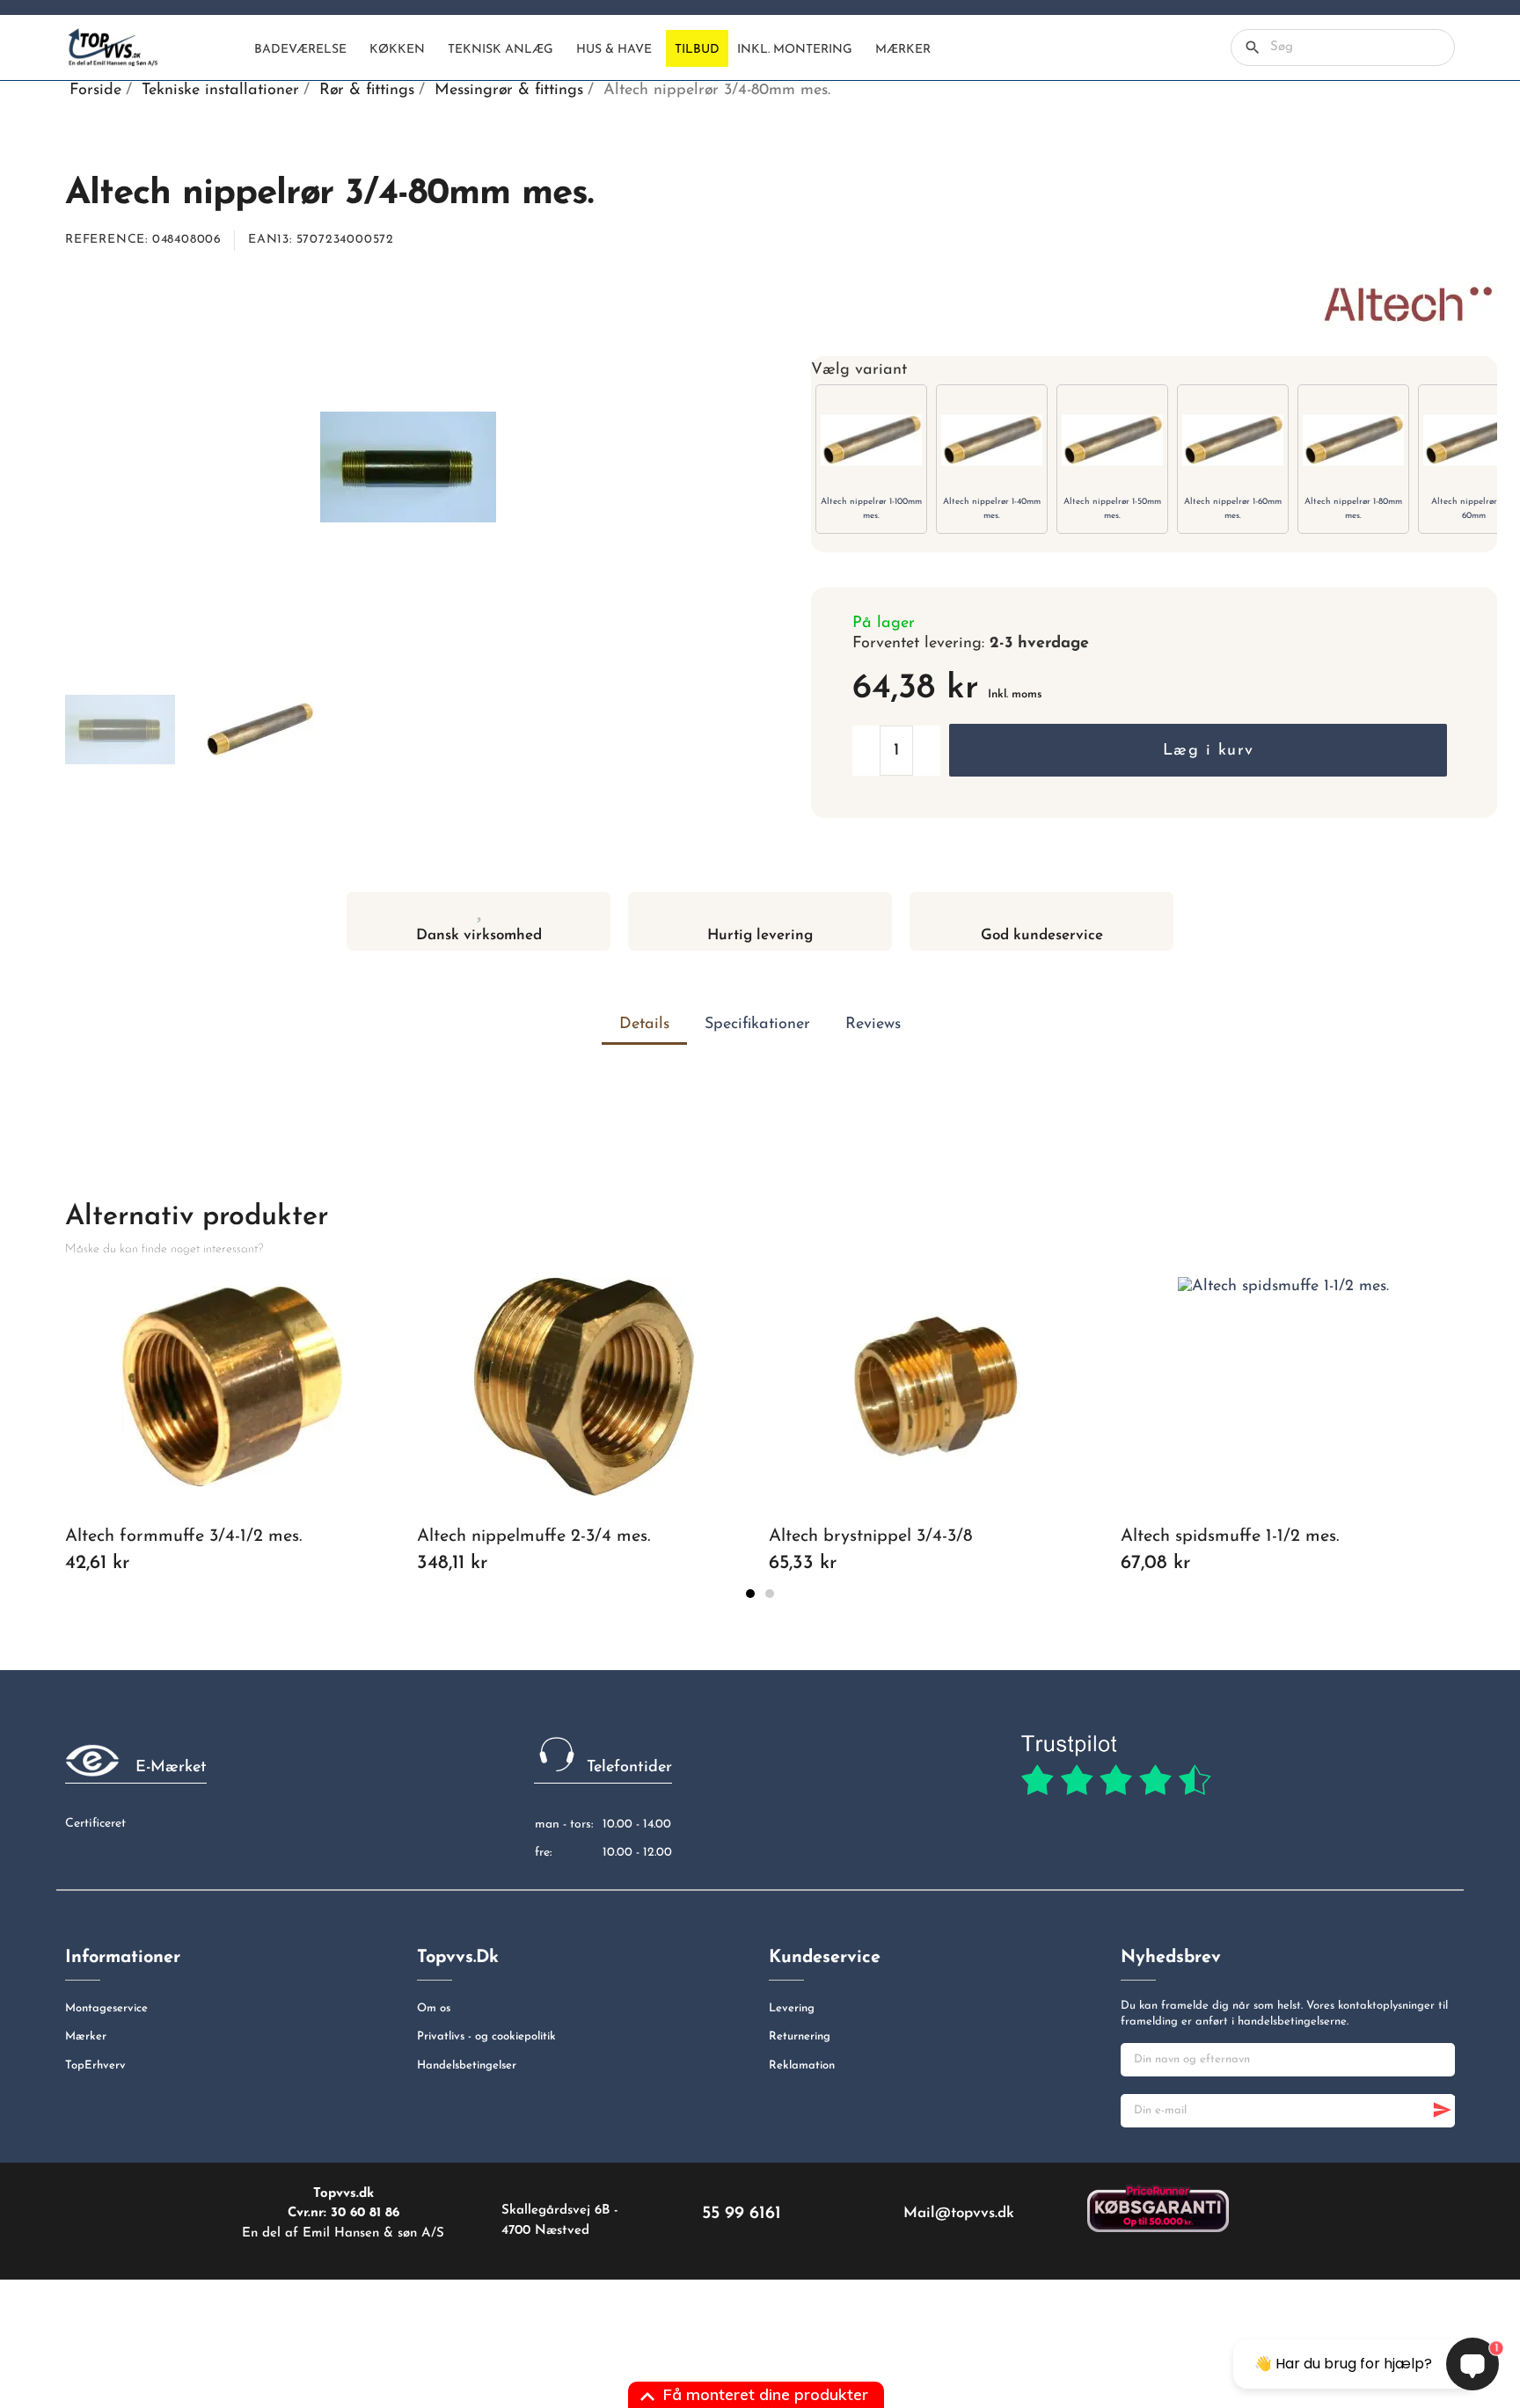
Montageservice (106, 2008)
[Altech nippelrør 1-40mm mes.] (992, 440)
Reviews (873, 1025)
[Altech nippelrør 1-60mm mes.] (1233, 440)
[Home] (230, 48)
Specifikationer (757, 1025)
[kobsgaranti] (1158, 2207)
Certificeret (95, 1824)
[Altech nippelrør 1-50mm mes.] (1112, 440)
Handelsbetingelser (467, 2065)
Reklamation (802, 2065)
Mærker (86, 2036)
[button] (1198, 750)
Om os (434, 2008)
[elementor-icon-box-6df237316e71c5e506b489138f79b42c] (479, 909)
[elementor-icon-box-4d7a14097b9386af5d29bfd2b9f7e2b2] (760, 909)
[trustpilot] (1116, 1767)
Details (644, 1025)
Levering (792, 2008)
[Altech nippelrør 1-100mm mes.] (871, 440)
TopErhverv (95, 2065)
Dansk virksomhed (479, 935)
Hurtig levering (760, 935)
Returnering (800, 2036)
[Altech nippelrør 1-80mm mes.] (1353, 440)
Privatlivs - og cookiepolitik (486, 2036)
